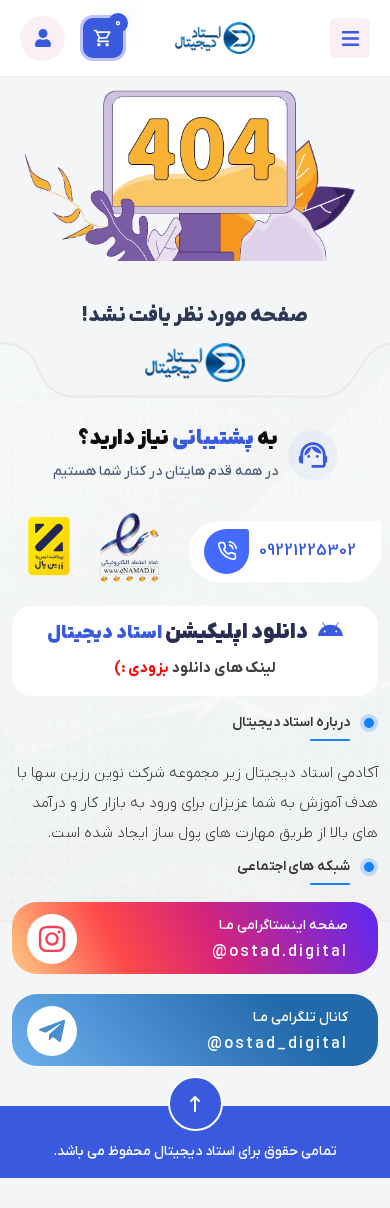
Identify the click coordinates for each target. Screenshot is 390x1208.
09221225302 (307, 551)
